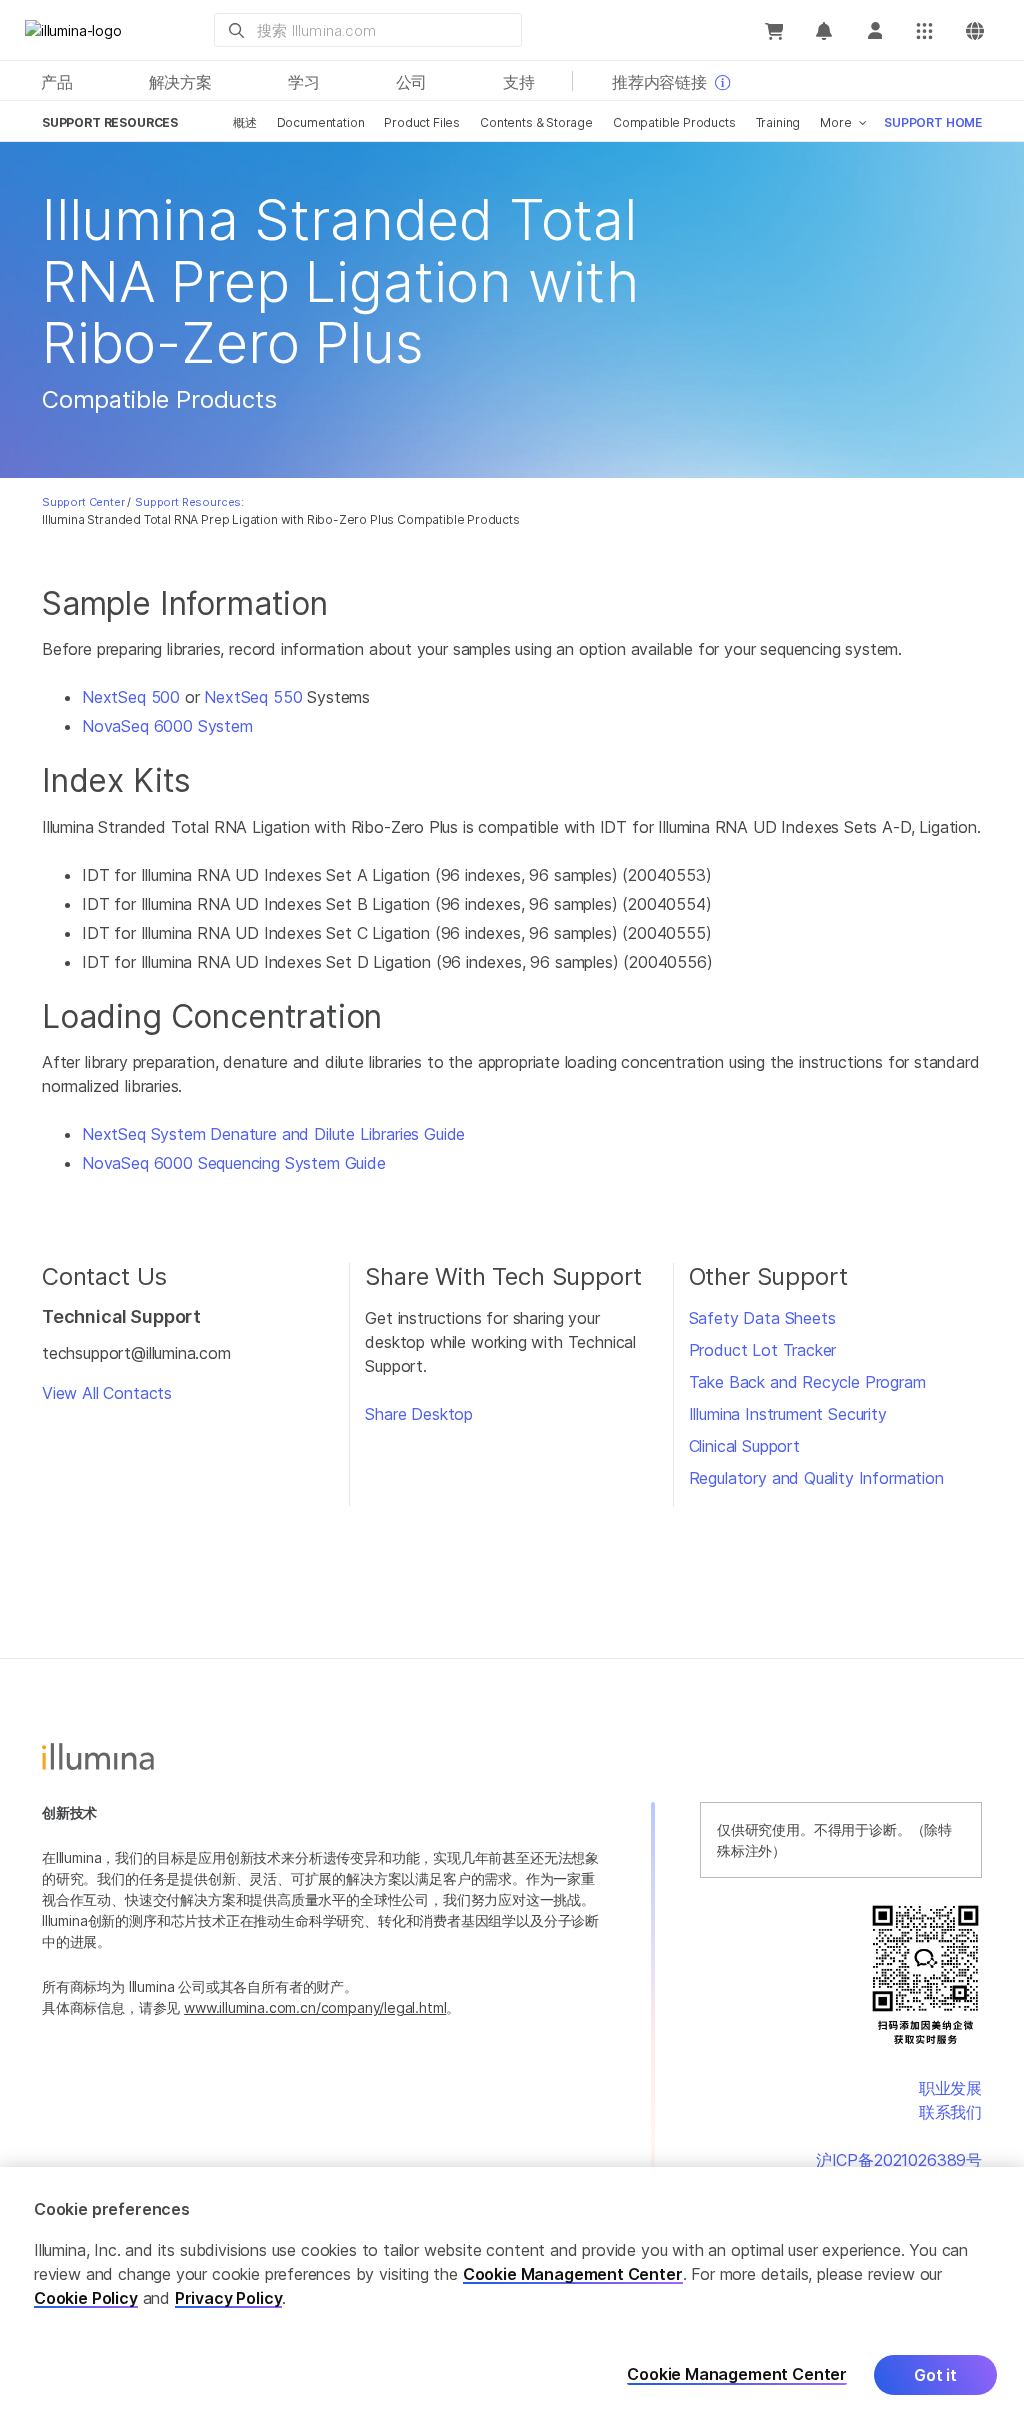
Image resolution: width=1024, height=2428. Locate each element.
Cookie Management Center (573, 2274)
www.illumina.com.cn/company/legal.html (315, 2007)
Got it (935, 2375)
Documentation (321, 122)
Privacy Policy (229, 2298)
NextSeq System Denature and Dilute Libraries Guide (273, 1134)
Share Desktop (419, 1414)
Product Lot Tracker (763, 1350)
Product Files (422, 122)
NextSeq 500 (131, 697)
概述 (245, 122)
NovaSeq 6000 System (167, 726)
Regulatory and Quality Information (816, 1478)
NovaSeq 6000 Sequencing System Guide (234, 1163)
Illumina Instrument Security (788, 1414)
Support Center (83, 502)
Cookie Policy (86, 2298)
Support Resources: (189, 502)
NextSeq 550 (253, 697)
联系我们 (950, 2112)
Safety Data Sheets (762, 1318)
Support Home (933, 122)
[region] (512, 2297)
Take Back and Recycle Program (807, 1382)
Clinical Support (744, 1446)
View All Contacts (107, 1393)
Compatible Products (674, 122)
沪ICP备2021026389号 (899, 2160)
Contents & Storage (536, 122)
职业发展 (950, 2088)
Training (778, 122)
